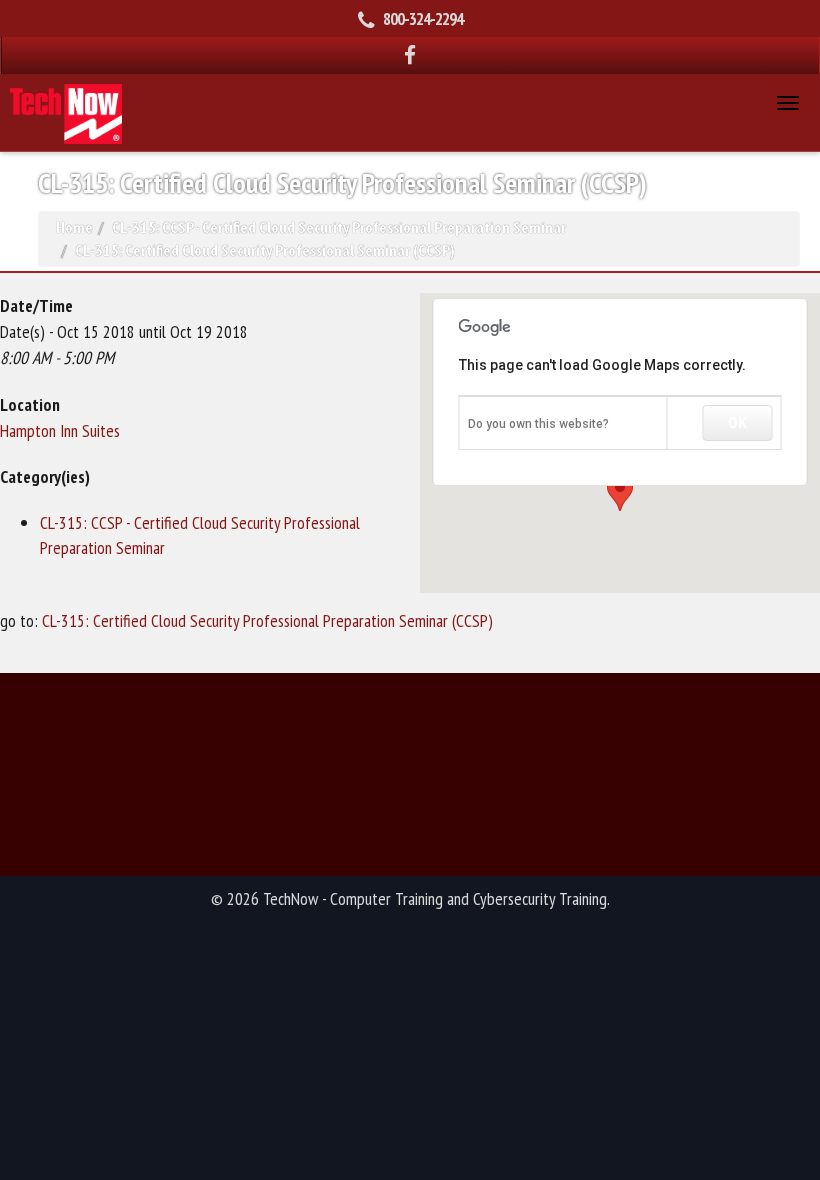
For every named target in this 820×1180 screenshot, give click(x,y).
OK (738, 423)
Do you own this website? (538, 424)
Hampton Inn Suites (60, 430)
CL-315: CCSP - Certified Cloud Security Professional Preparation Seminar (339, 227)
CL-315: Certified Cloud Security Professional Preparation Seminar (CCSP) (267, 620)
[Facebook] (410, 55)
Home (74, 227)
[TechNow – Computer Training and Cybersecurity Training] (66, 111)
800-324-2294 (423, 19)
